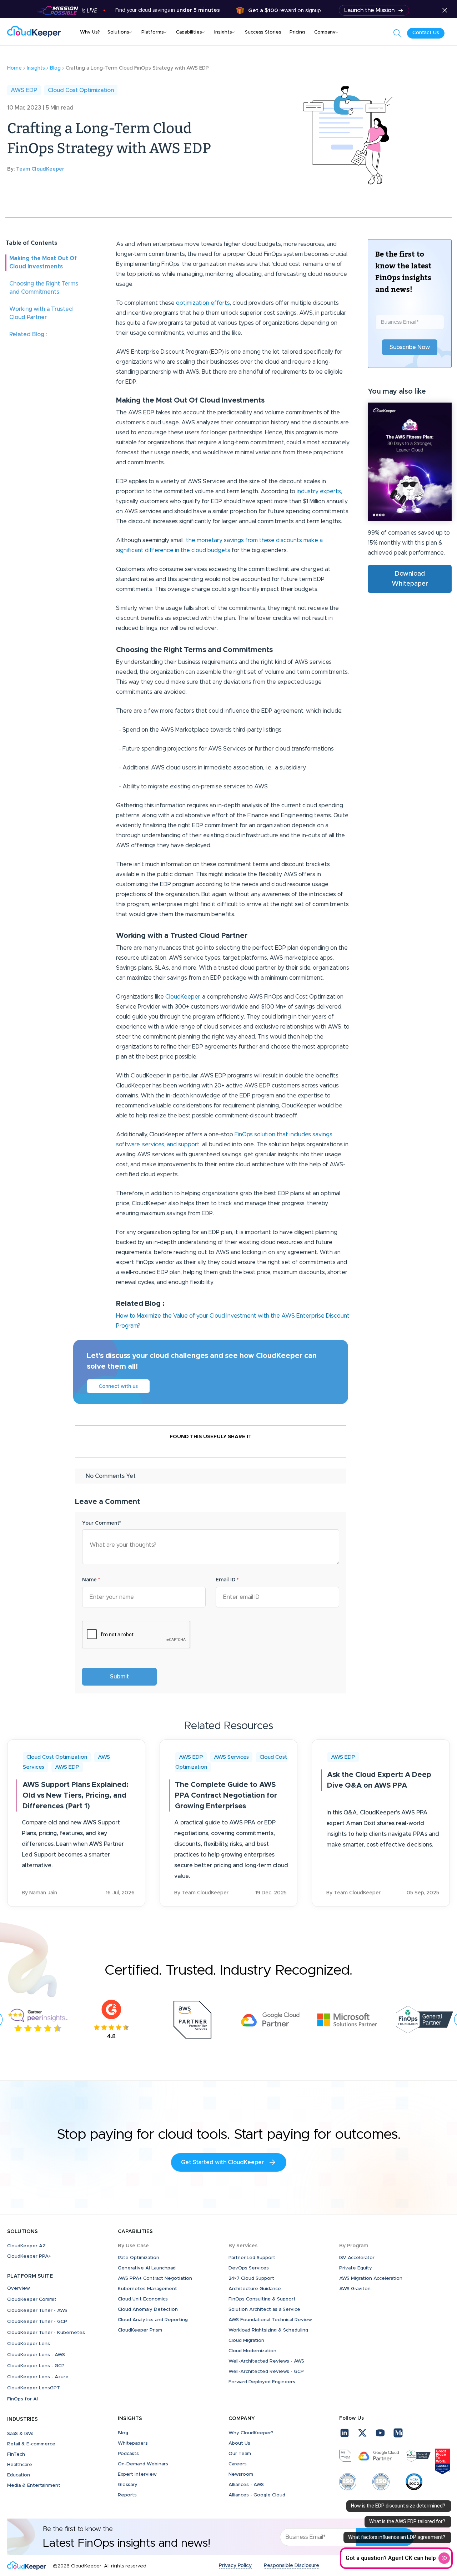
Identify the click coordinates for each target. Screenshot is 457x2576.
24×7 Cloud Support (251, 2279)
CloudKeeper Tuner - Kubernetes (46, 2333)
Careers (238, 2464)
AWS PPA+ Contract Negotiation (155, 2279)
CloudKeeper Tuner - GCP (37, 2322)
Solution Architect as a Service (264, 2310)
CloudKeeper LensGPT (34, 2388)
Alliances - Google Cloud (257, 2495)
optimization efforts (203, 303)
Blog (123, 2433)
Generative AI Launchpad (147, 2268)
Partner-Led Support (252, 2258)
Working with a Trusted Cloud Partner (41, 313)
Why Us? (90, 32)
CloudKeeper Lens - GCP (36, 2366)
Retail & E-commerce (31, 2444)
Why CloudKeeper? (251, 2433)
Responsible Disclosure (292, 2566)
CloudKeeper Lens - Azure (38, 2377)
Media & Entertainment (34, 2486)
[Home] (34, 32)
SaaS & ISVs (20, 2434)
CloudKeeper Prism (140, 2330)
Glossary (128, 2485)
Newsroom (241, 2474)
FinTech (16, 2454)
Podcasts (128, 2454)
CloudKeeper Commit (32, 2300)
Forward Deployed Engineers (262, 2382)
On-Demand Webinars (143, 2464)
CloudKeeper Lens (29, 2344)
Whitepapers (133, 2443)
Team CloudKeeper (40, 169)
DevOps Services (249, 2268)
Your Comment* (102, 1523)
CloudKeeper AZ (26, 2246)
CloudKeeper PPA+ (29, 2256)
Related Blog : (28, 334)
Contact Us (426, 33)
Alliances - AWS (246, 2485)
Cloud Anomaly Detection (148, 2310)
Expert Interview (137, 2474)
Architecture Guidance (255, 2289)
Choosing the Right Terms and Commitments (44, 288)
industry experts (319, 491)
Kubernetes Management (147, 2289)
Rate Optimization (139, 2258)
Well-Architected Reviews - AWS (266, 2361)
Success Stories (263, 32)
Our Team (240, 2454)
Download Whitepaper (410, 579)
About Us (239, 2443)
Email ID (227, 1580)
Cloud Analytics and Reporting (153, 2320)
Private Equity (356, 2268)
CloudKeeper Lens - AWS (36, 2355)
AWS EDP (24, 90)
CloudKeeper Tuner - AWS (37, 2311)
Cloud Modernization (252, 2351)
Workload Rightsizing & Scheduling (268, 2330)
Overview (19, 2289)
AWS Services (231, 1757)
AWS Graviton (355, 2289)
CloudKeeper (182, 997)
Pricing (297, 32)
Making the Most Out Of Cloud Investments (43, 262)
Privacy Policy (235, 2566)
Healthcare (20, 2465)
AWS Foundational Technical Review (270, 2320)
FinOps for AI (22, 2399)
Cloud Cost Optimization (81, 90)
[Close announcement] (445, 11)
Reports (127, 2495)
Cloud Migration (246, 2341)
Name (91, 1580)
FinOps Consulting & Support (262, 2299)
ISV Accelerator (357, 2258)
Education (19, 2475)
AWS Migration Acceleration (371, 2279)
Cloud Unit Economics (143, 2299)
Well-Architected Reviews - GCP (266, 2372)
